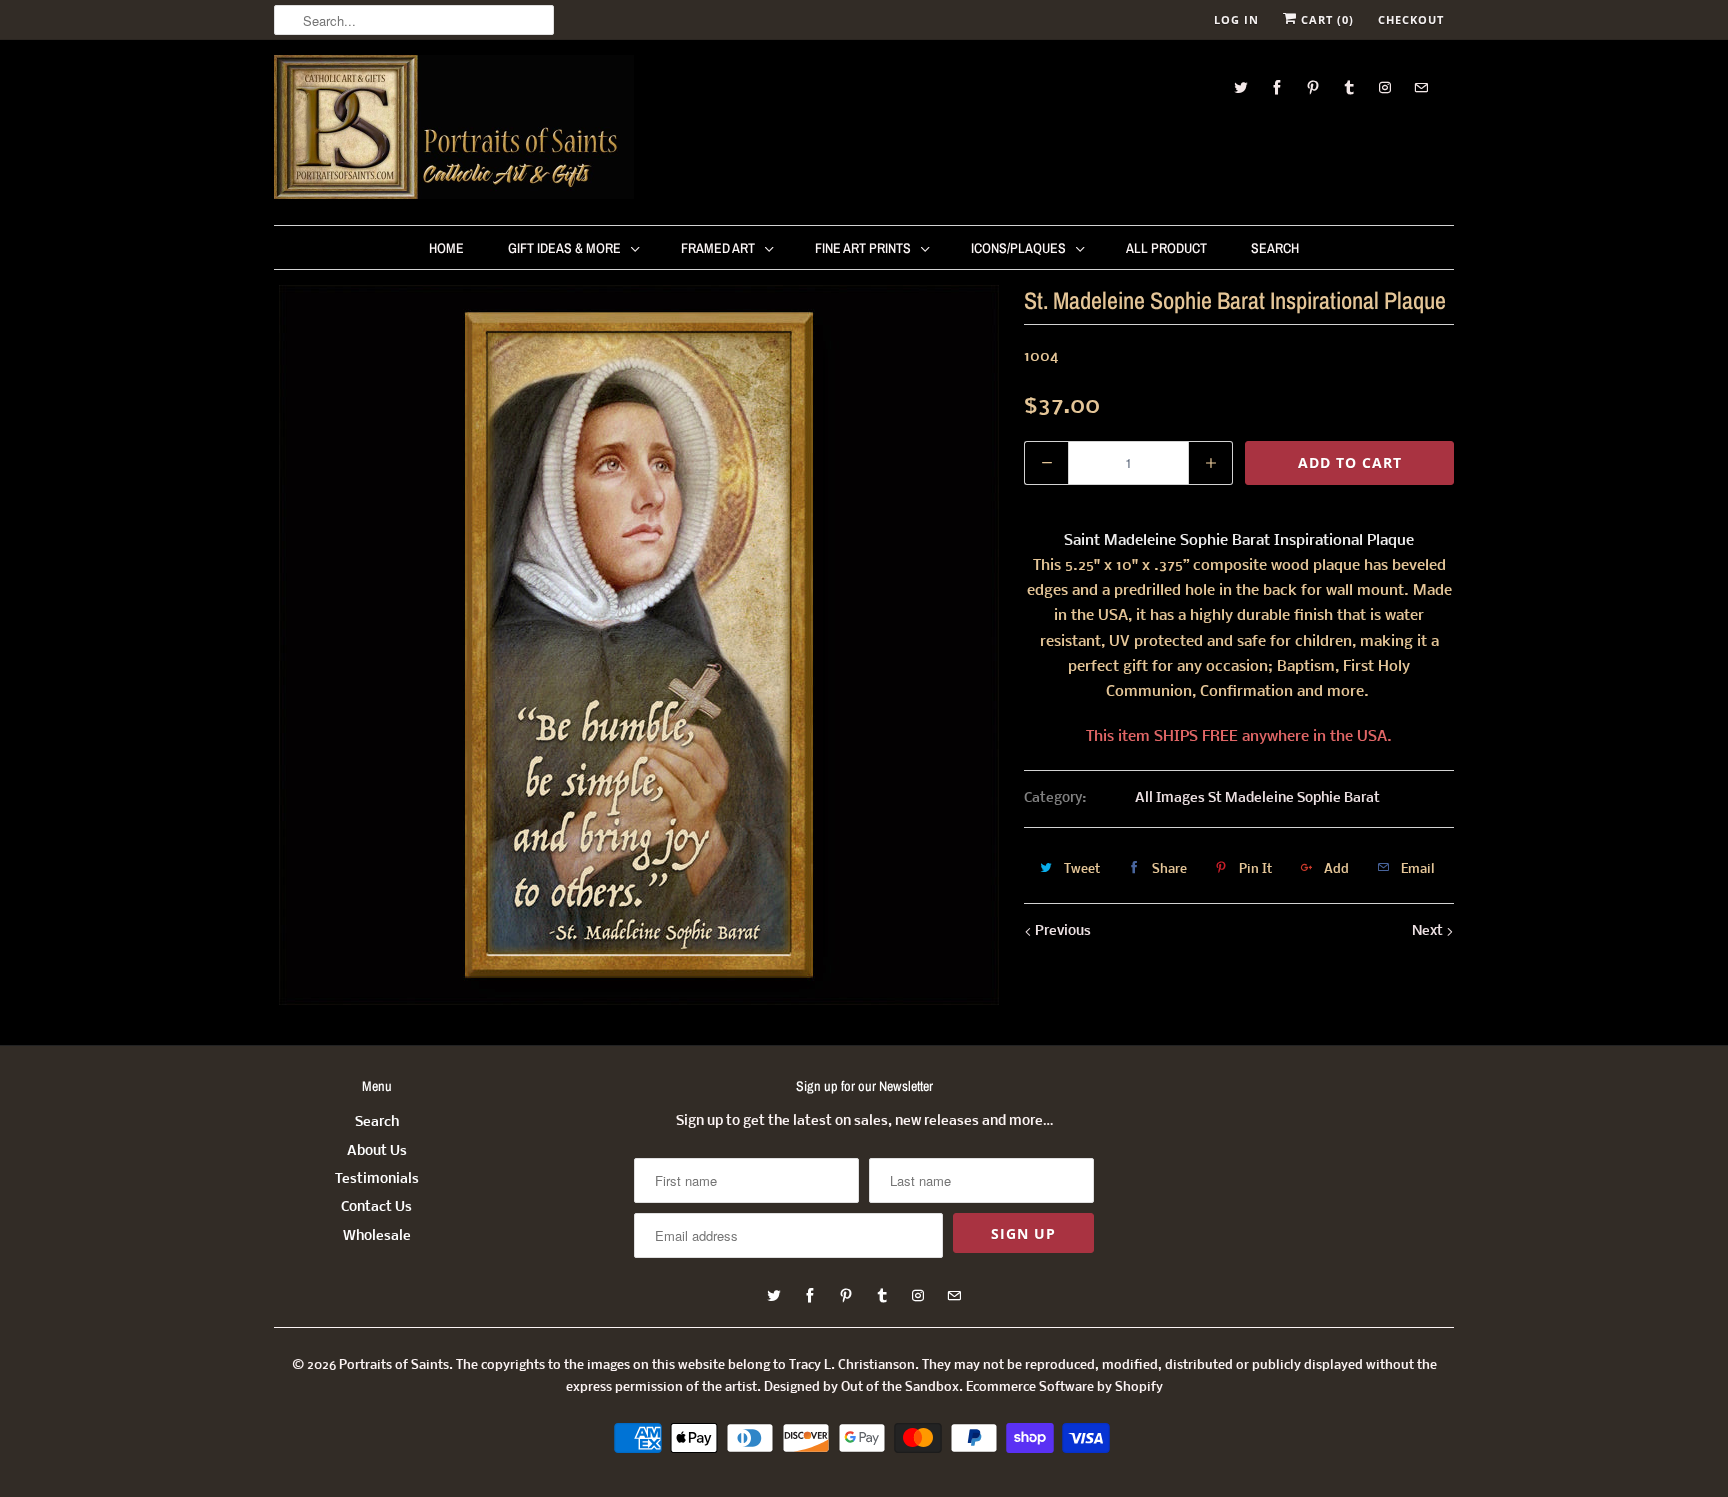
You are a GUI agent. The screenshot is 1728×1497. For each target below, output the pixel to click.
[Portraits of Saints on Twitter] (1241, 87)
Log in (1236, 19)
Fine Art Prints (863, 248)
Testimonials (377, 1179)
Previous (1061, 931)
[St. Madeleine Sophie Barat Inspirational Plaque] (639, 645)
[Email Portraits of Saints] (1421, 87)
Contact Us (376, 1207)
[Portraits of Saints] (454, 130)
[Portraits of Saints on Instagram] (1385, 87)
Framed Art (718, 248)
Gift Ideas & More (564, 248)
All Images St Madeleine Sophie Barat (1257, 798)
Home (446, 248)
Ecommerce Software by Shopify (1064, 1387)
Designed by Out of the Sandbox (861, 1387)
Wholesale (377, 1236)
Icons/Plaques (1018, 248)
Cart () (1325, 19)
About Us (377, 1151)
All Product (1166, 248)
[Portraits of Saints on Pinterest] (1313, 87)
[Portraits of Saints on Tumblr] (1349, 87)
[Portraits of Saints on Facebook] (1277, 87)
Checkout (1411, 19)
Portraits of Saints (394, 1365)
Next (1429, 931)
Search (1275, 248)
